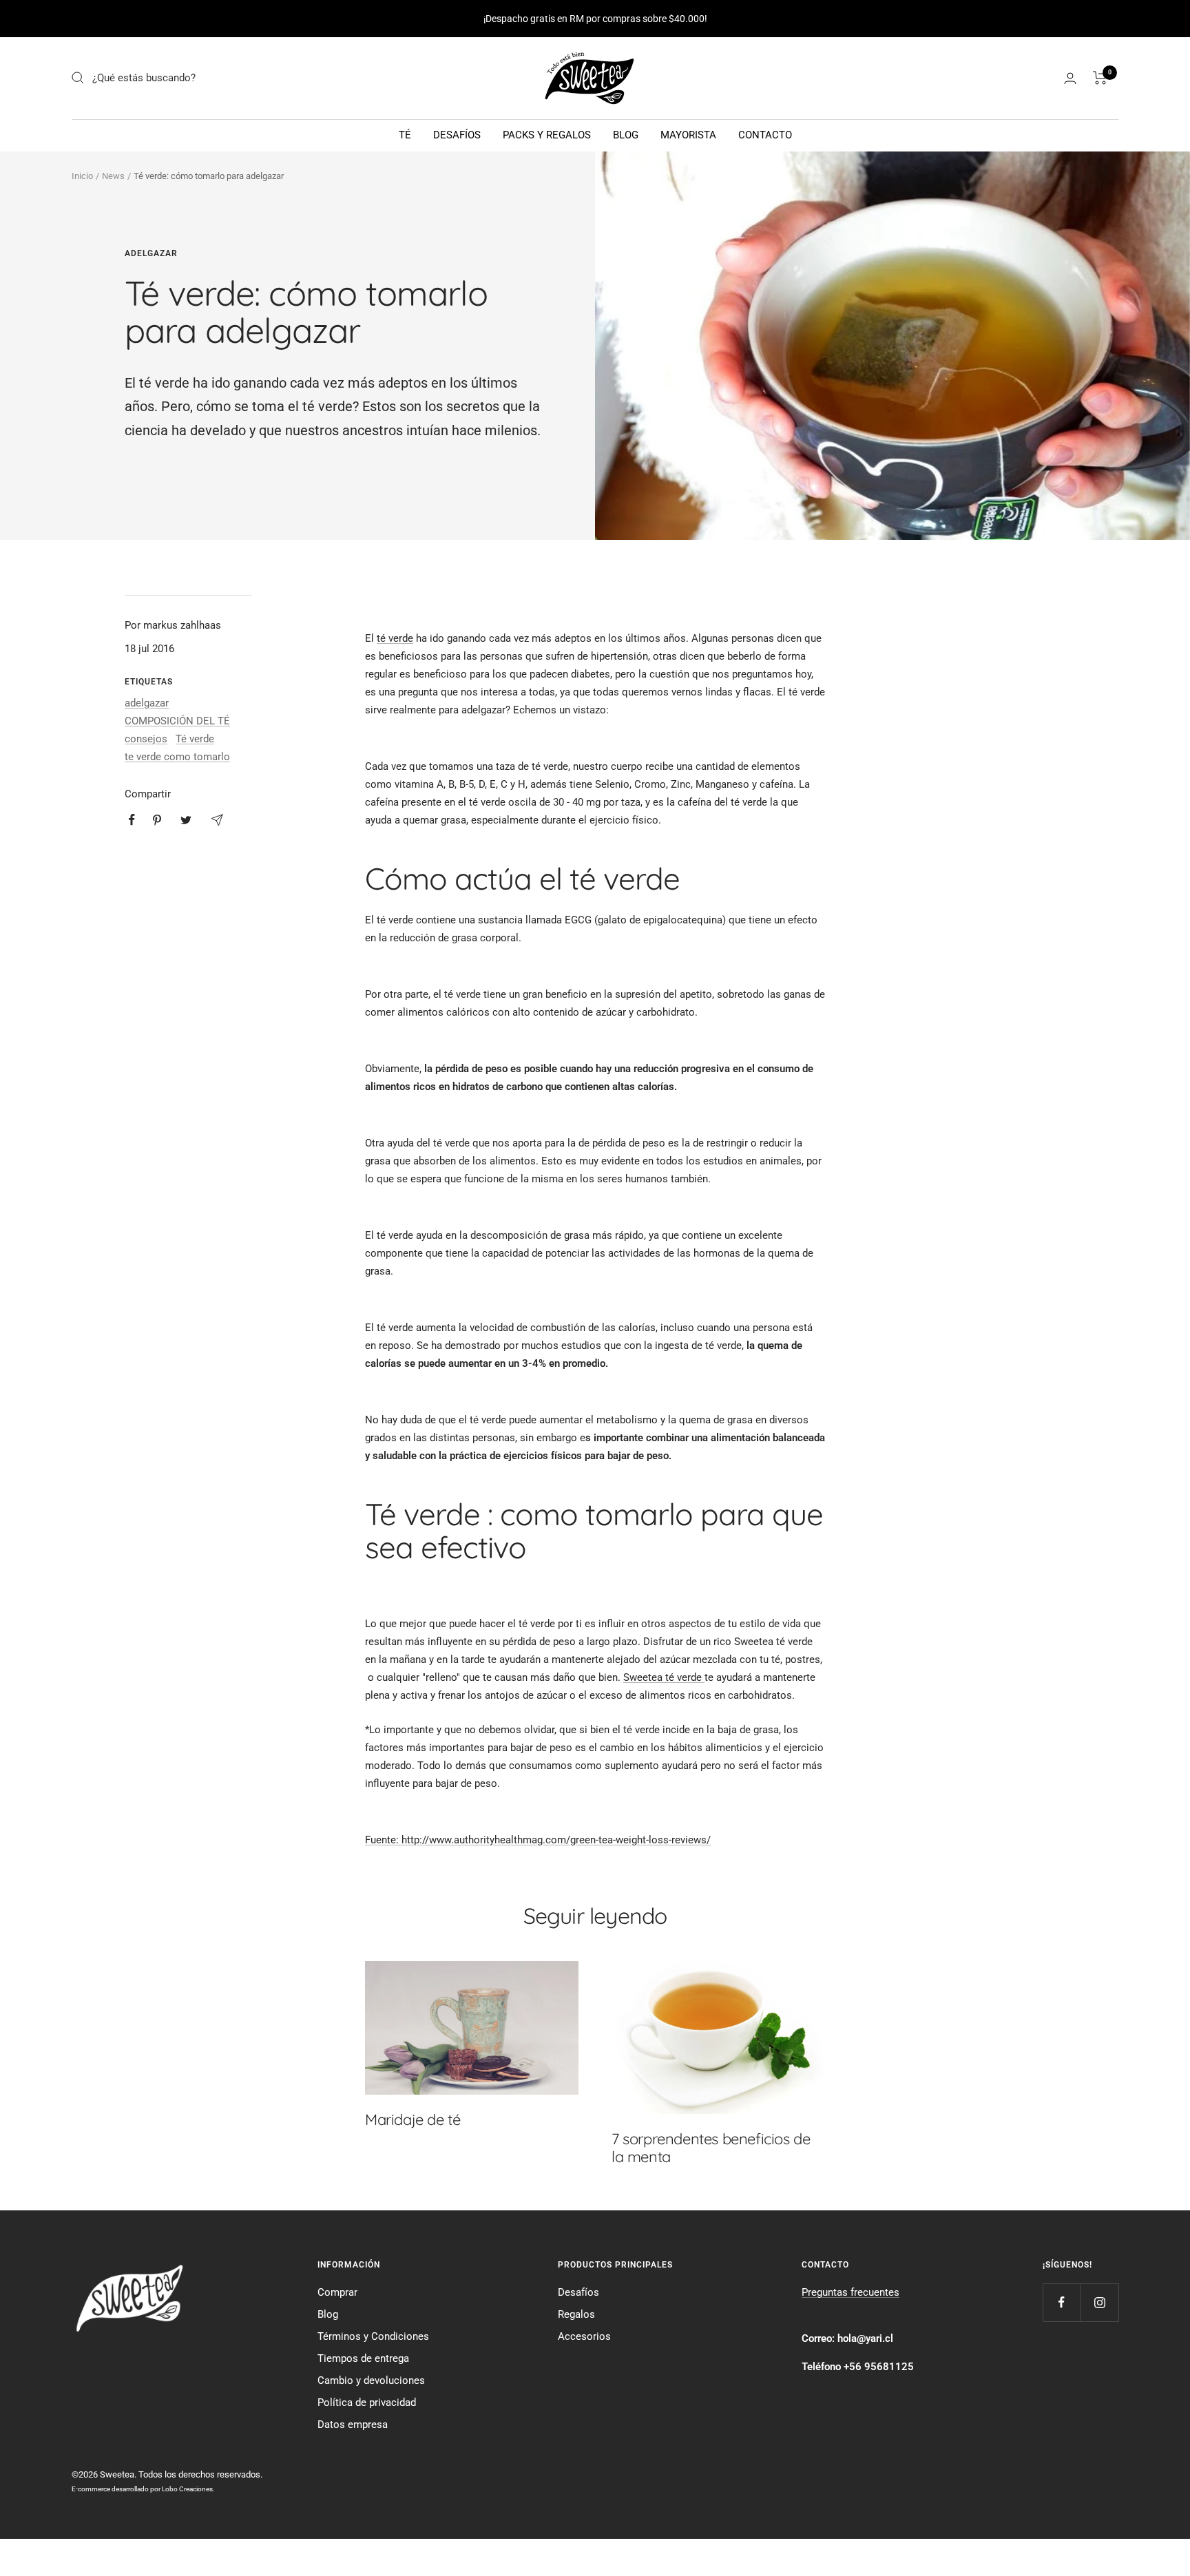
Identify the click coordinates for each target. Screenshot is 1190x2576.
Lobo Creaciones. (188, 2489)
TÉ (405, 135)
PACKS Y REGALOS (547, 135)
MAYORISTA (688, 135)
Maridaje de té (413, 2119)
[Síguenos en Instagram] (1099, 2302)
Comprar (337, 2292)
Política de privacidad (367, 2402)
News (113, 176)
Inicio (82, 176)
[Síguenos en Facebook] (1062, 2302)
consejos (146, 739)
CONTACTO (765, 135)
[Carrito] (1100, 78)
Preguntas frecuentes (850, 2292)
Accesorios (584, 2336)
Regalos (576, 2314)
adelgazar (151, 253)
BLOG (626, 135)
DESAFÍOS (457, 135)
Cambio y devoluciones (371, 2380)
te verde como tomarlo (177, 757)
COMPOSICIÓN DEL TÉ (177, 721)
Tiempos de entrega (363, 2358)
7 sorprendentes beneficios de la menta (711, 2148)
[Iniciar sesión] (1070, 78)
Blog (328, 2314)
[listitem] (132, 820)
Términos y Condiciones (373, 2336)
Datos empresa (353, 2425)
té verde (395, 638)
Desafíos (578, 2292)
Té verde (195, 739)
